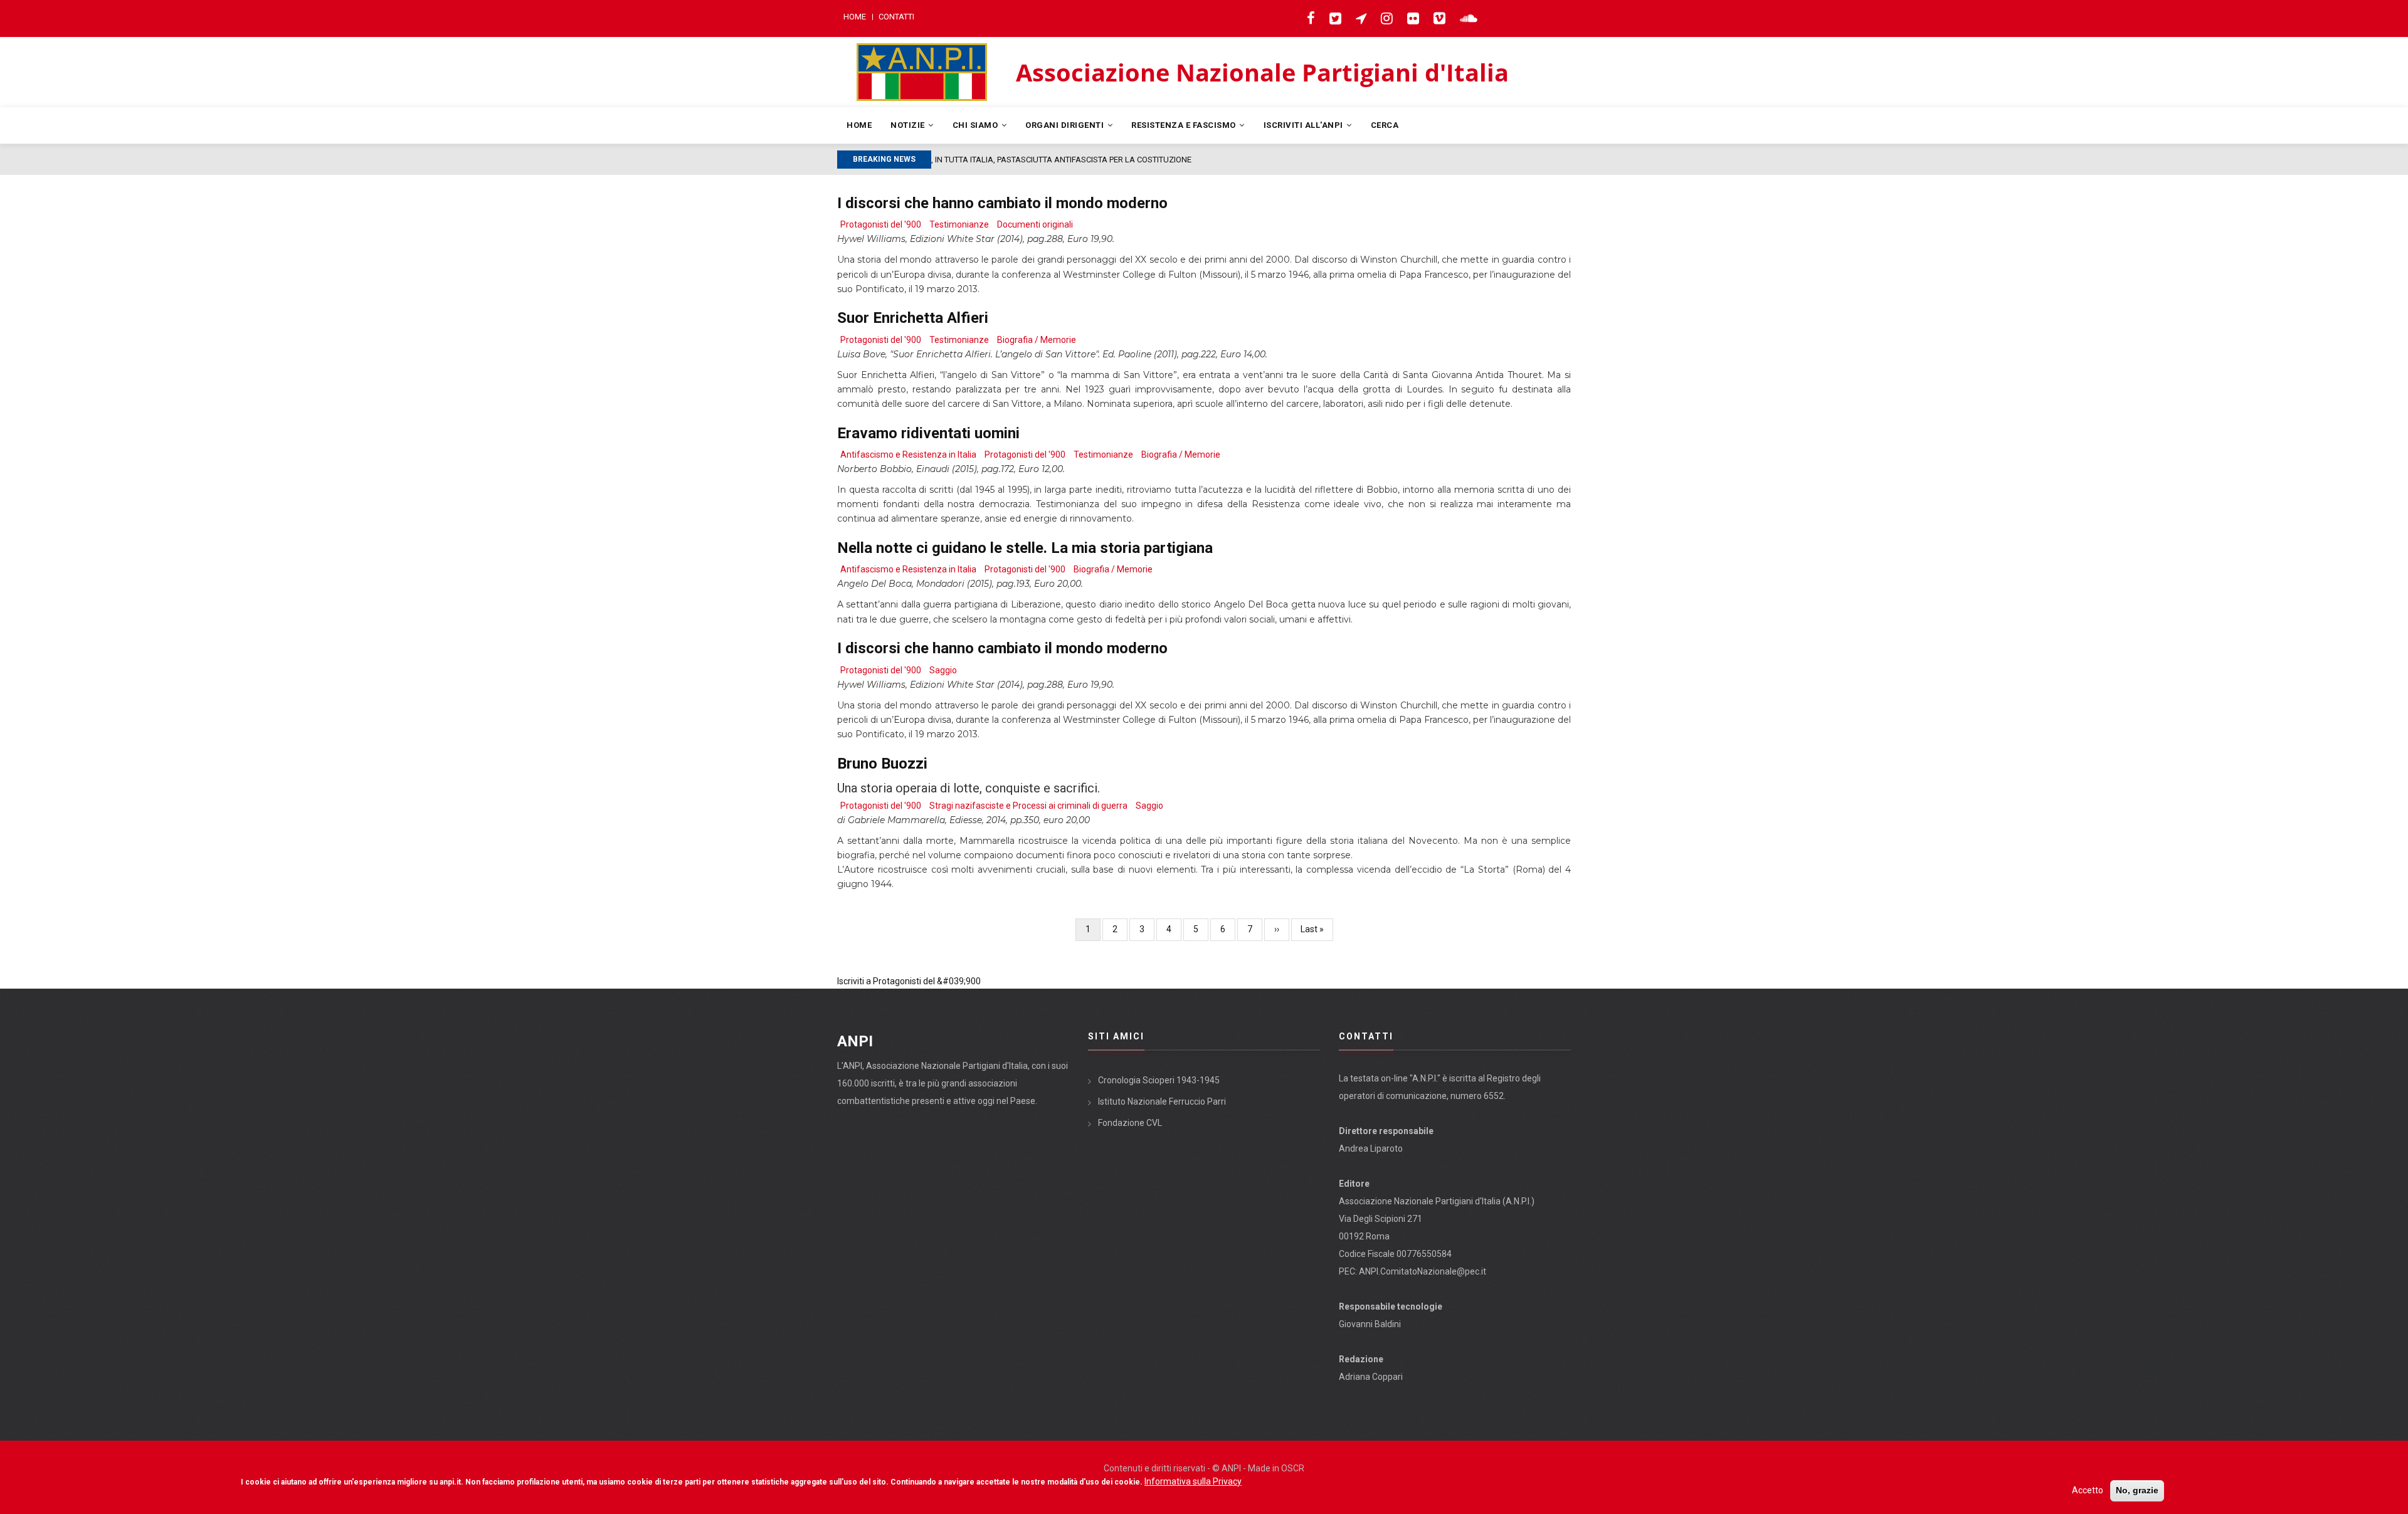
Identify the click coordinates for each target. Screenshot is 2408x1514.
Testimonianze (959, 224)
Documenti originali (1035, 224)
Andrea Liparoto (1371, 1149)
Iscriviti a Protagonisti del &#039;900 (909, 981)
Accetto (2088, 1490)
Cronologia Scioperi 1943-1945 (1159, 1080)
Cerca (1385, 125)
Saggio (943, 670)
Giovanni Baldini (1370, 1324)
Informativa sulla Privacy (1193, 1481)
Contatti (896, 17)
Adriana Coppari (1371, 1377)
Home (855, 17)
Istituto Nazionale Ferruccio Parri (1162, 1101)
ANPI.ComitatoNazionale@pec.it (1423, 1271)
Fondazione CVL (1130, 1123)
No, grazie (2137, 1490)
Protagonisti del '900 (881, 224)
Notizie (909, 125)
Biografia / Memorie (1037, 340)
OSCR (1293, 1468)
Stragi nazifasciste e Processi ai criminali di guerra (1028, 806)
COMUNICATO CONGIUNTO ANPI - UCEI (1008, 160)
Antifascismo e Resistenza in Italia (908, 455)
